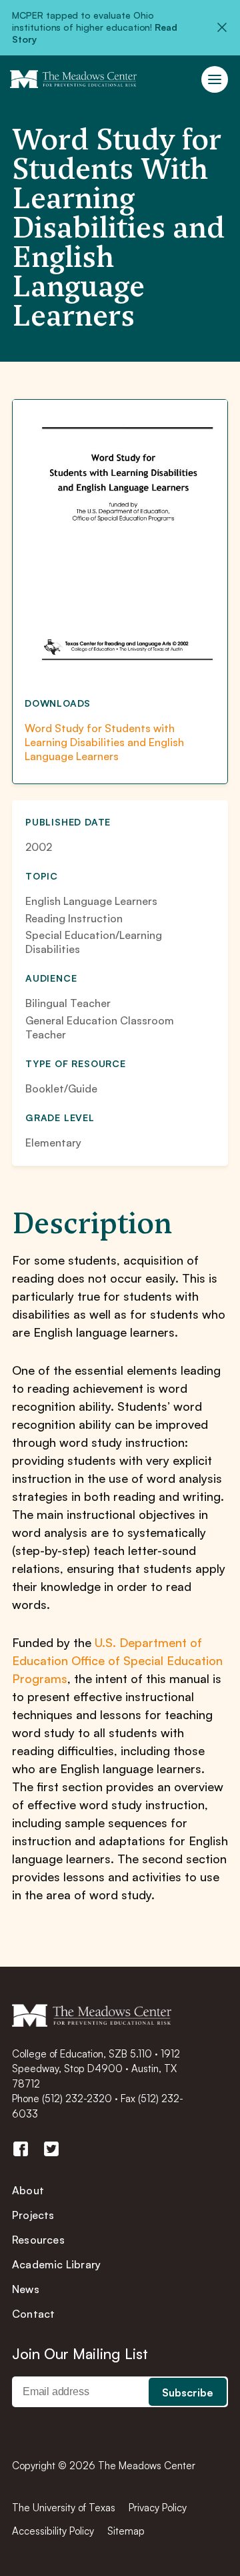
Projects (33, 2215)
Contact (33, 2314)
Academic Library (56, 2264)
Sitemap (126, 2531)
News (26, 2289)
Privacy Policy (158, 2508)
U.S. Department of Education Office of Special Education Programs (117, 1660)
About (28, 2190)
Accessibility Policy (53, 2531)
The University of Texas (64, 2508)
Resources (38, 2240)
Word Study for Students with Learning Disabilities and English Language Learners (104, 742)
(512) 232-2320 (77, 2099)
